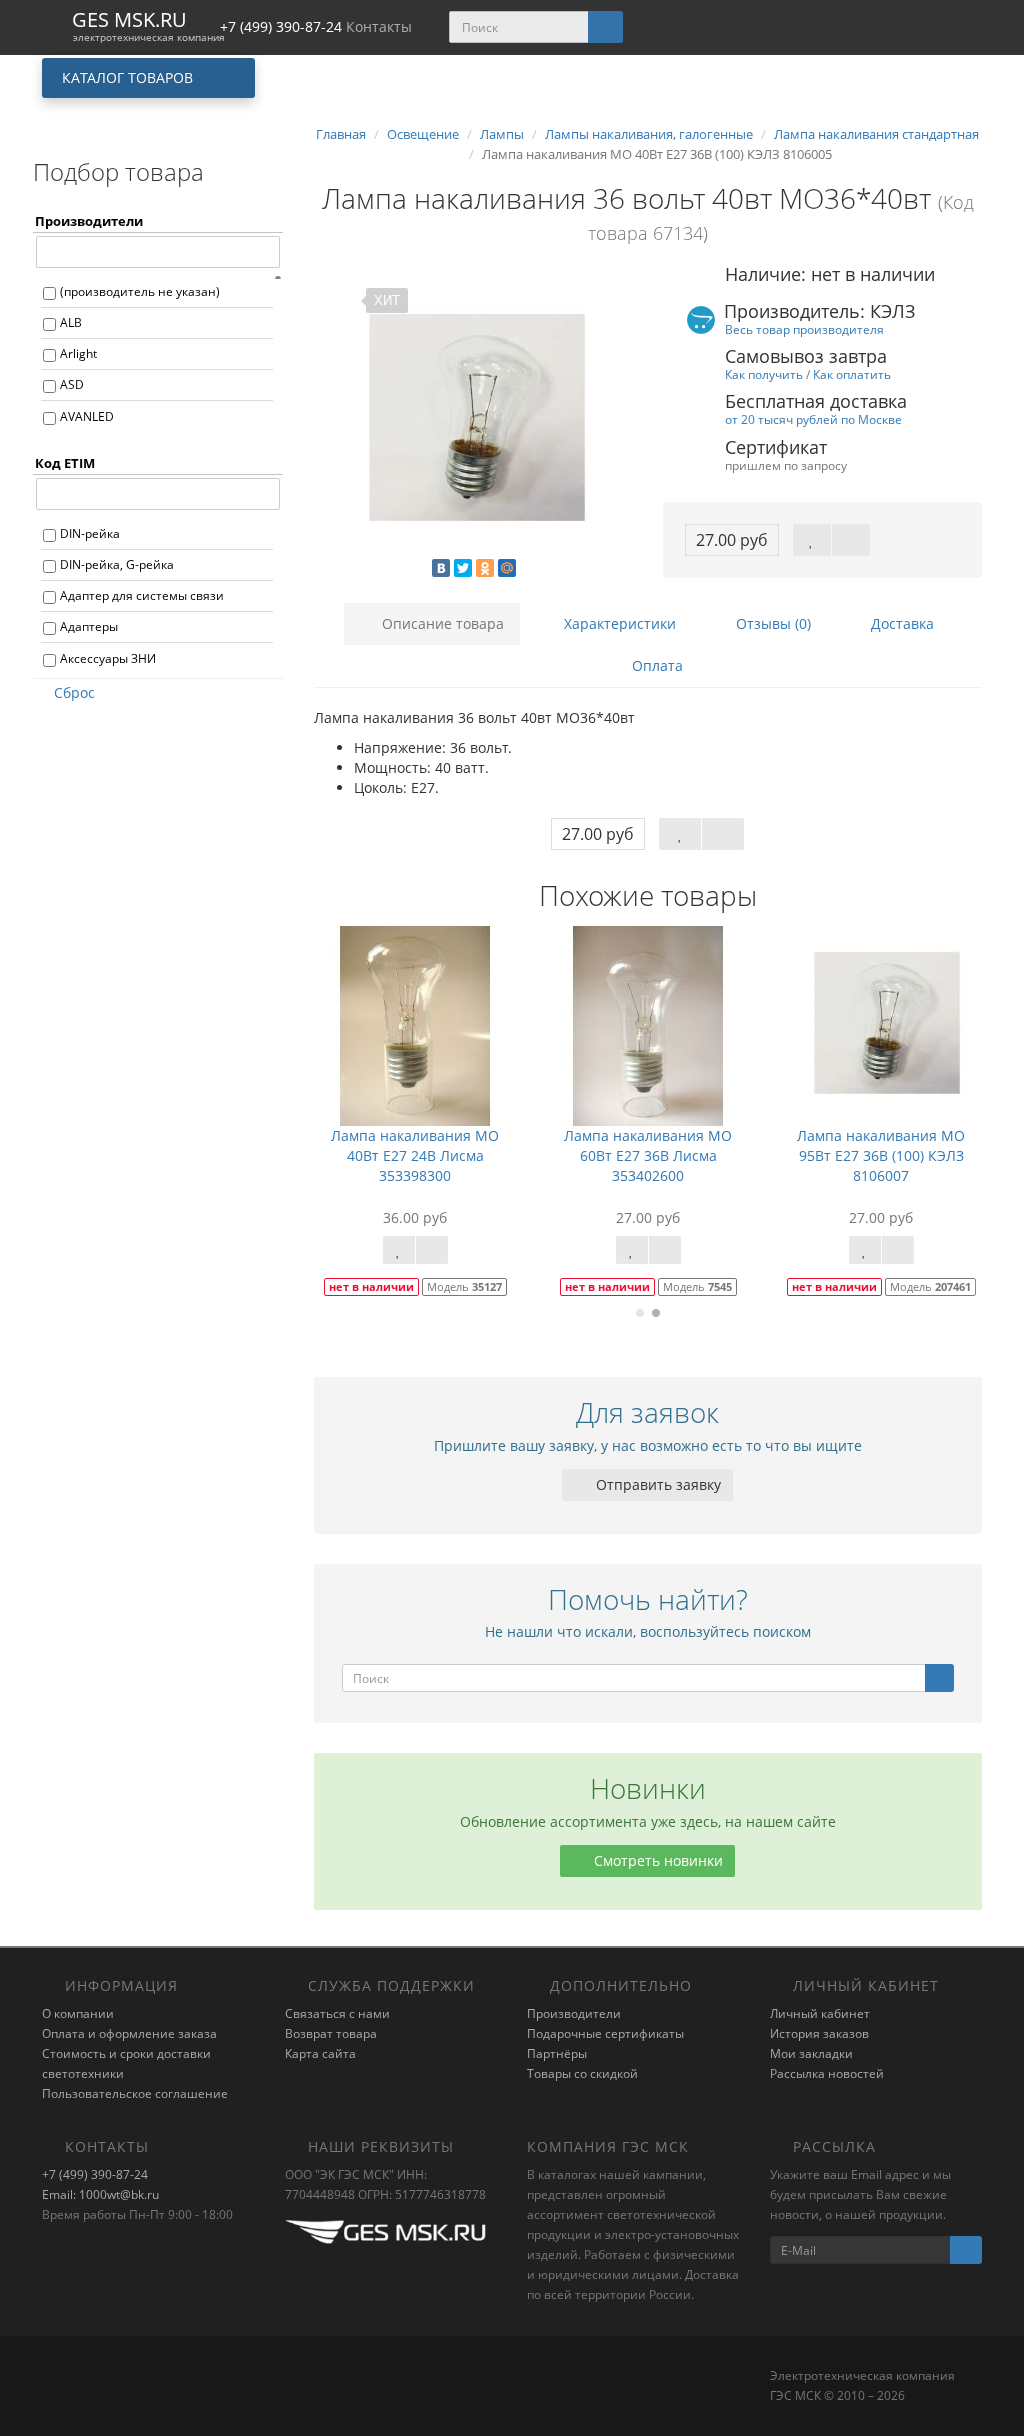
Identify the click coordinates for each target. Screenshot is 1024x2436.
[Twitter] (463, 568)
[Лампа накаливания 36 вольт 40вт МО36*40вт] (473, 417)
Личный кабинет (820, 2013)
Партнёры (557, 2053)
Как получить (764, 374)
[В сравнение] (851, 540)
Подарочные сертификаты (605, 2033)
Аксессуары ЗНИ (108, 658)
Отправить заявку (656, 1484)
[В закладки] (812, 540)
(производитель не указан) (140, 291)
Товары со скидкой (582, 2073)
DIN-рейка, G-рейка (117, 564)
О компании (78, 2013)
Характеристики (618, 623)
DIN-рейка (90, 533)
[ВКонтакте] (441, 568)
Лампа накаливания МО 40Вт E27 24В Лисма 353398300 (415, 1155)
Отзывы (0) (771, 623)
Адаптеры (89, 626)
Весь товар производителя (804, 329)
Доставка (900, 623)
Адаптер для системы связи (142, 595)
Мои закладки (811, 2053)
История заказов (819, 2033)
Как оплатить (852, 374)
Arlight (78, 353)
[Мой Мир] (507, 568)
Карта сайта (320, 2053)
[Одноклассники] (485, 568)
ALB (71, 322)
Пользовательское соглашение (135, 2093)
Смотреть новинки (656, 1860)
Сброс (74, 692)
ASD (72, 384)
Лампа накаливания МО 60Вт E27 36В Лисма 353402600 (648, 1155)
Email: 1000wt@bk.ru (100, 2194)
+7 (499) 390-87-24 (95, 2174)
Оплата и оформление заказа (129, 2033)
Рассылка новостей (827, 2073)
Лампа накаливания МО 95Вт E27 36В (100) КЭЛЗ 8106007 (881, 1155)
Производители (574, 2013)
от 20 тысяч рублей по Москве (813, 419)
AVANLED (87, 416)
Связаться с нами (337, 2013)
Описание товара (441, 623)
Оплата (655, 665)
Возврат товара (331, 2033)
